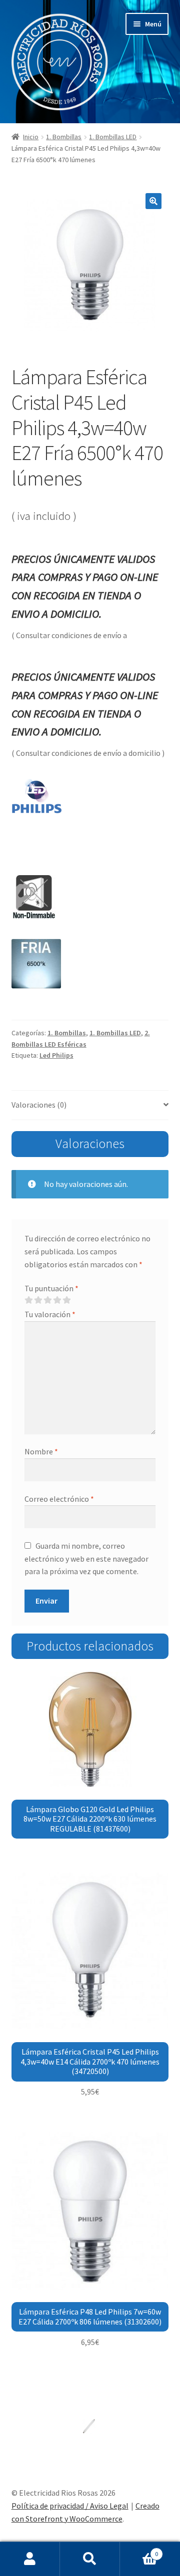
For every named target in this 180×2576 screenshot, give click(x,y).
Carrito (139, 2550)
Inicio (31, 137)
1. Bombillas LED (113, 137)
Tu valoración (50, 1314)
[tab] (90, 1105)
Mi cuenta (30, 2559)
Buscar (90, 2559)
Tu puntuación (51, 1288)
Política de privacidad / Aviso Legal (70, 2506)
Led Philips (56, 1055)
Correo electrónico (59, 1499)
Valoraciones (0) (39, 1105)
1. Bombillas (64, 137)
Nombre (41, 1451)
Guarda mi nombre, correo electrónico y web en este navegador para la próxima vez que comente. (86, 1559)
